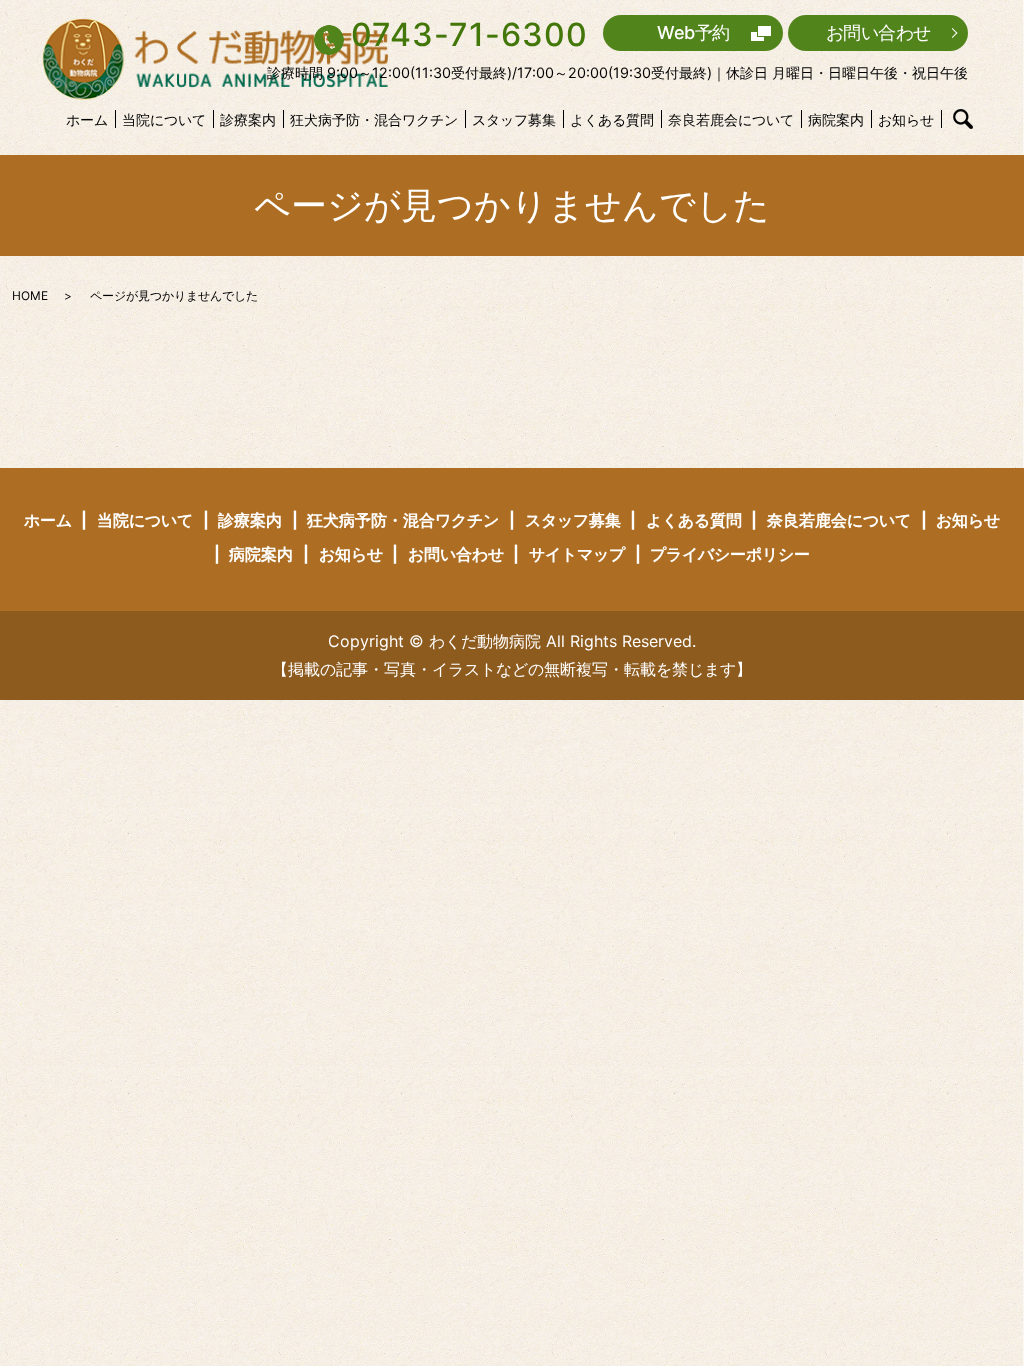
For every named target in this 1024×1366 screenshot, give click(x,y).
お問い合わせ (878, 32)
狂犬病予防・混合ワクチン (374, 119)
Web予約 (693, 32)
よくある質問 (612, 119)
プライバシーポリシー (730, 554)
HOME (30, 295)
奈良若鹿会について (731, 119)
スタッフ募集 (514, 119)
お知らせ (906, 119)
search (963, 119)
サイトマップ (577, 554)
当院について (164, 119)
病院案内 (836, 119)
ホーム (87, 119)
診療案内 (248, 119)
